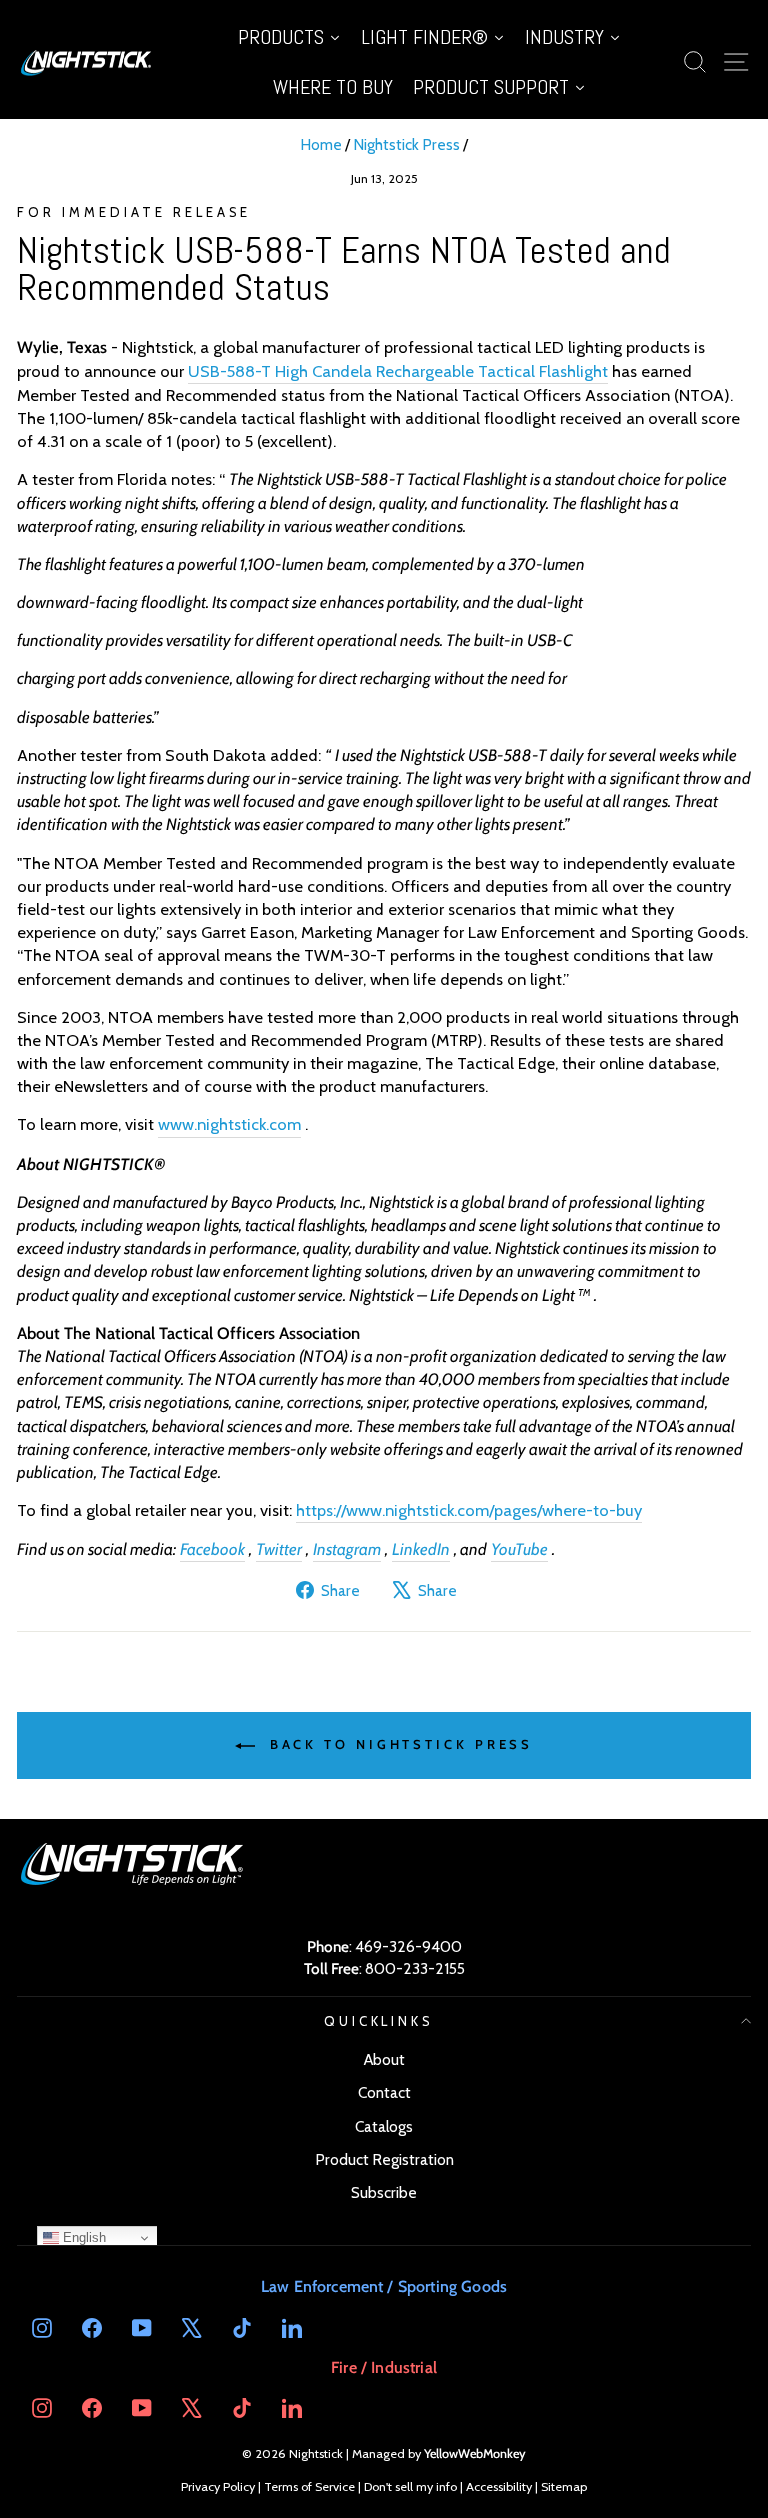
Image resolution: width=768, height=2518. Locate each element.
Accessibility (499, 2486)
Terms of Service (309, 2486)
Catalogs (384, 2126)
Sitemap (564, 2486)
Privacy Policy (218, 2486)
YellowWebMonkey (475, 2453)
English (82, 2237)
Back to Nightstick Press (398, 1744)
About (384, 2059)
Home (321, 144)
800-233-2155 (415, 1968)
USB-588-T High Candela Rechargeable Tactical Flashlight (398, 371)
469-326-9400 (408, 1946)
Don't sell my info (410, 2486)
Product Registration (384, 2159)
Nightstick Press (406, 144)
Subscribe (384, 2192)
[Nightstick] (87, 62)
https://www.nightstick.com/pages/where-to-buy (469, 1510)
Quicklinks (379, 2021)
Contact (384, 2092)
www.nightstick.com (229, 1124)
